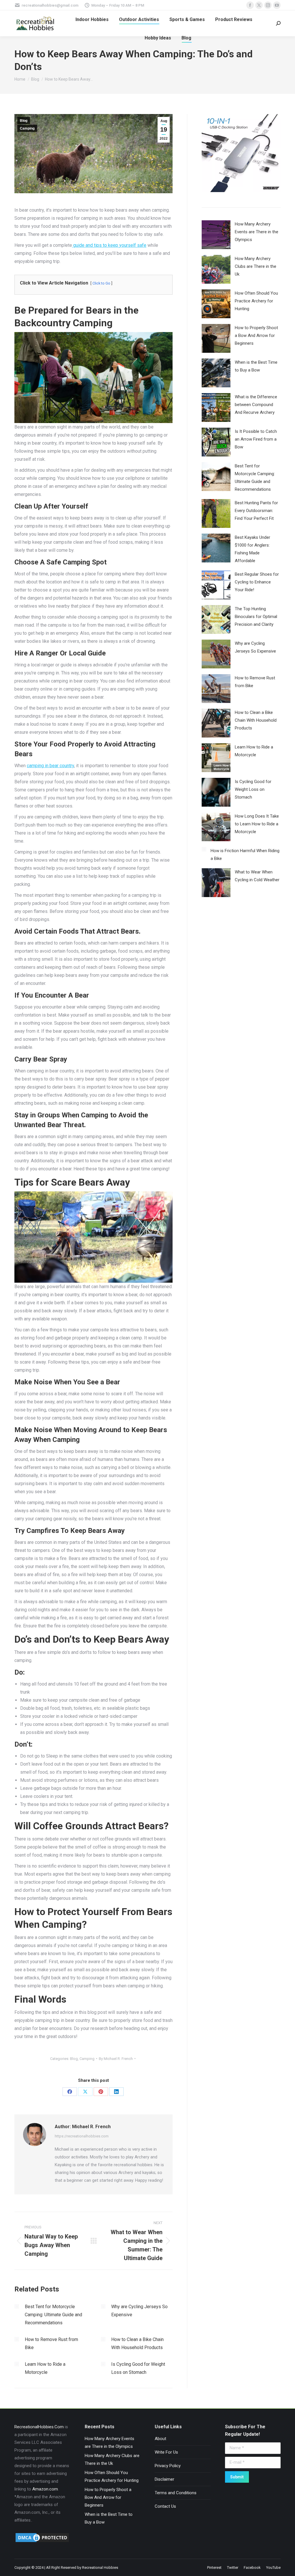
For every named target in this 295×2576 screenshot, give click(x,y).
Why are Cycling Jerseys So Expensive (139, 2311)
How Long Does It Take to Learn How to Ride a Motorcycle (257, 824)
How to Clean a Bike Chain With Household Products (137, 2343)
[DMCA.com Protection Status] (42, 2542)
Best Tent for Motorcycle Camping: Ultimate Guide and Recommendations (53, 2315)
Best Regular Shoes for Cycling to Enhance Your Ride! (257, 582)
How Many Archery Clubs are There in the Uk (256, 266)
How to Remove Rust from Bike (51, 2343)
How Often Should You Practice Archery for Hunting (256, 301)
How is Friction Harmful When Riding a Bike (245, 855)
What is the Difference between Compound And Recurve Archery (256, 405)
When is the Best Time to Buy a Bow (256, 366)
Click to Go (101, 283)
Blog (24, 121)
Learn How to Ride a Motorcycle (45, 2368)
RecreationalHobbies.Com (39, 2427)
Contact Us (165, 2506)
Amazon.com (45, 2489)
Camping (27, 128)
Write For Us (166, 2452)
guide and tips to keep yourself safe (109, 245)
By (116, 2059)
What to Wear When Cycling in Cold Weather (257, 876)
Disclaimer (164, 2479)
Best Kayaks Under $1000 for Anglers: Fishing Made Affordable (253, 549)
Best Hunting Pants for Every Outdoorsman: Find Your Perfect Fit (256, 511)
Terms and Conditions (176, 2493)
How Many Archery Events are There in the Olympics (257, 232)
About (160, 2439)
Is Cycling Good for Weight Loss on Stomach (138, 2368)
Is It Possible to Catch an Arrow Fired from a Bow (256, 439)
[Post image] (17, 2306)
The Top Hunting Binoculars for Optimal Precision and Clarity (256, 617)
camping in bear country (50, 766)
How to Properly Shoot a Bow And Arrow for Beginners (256, 335)
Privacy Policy (168, 2466)
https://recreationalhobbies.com (82, 2136)
